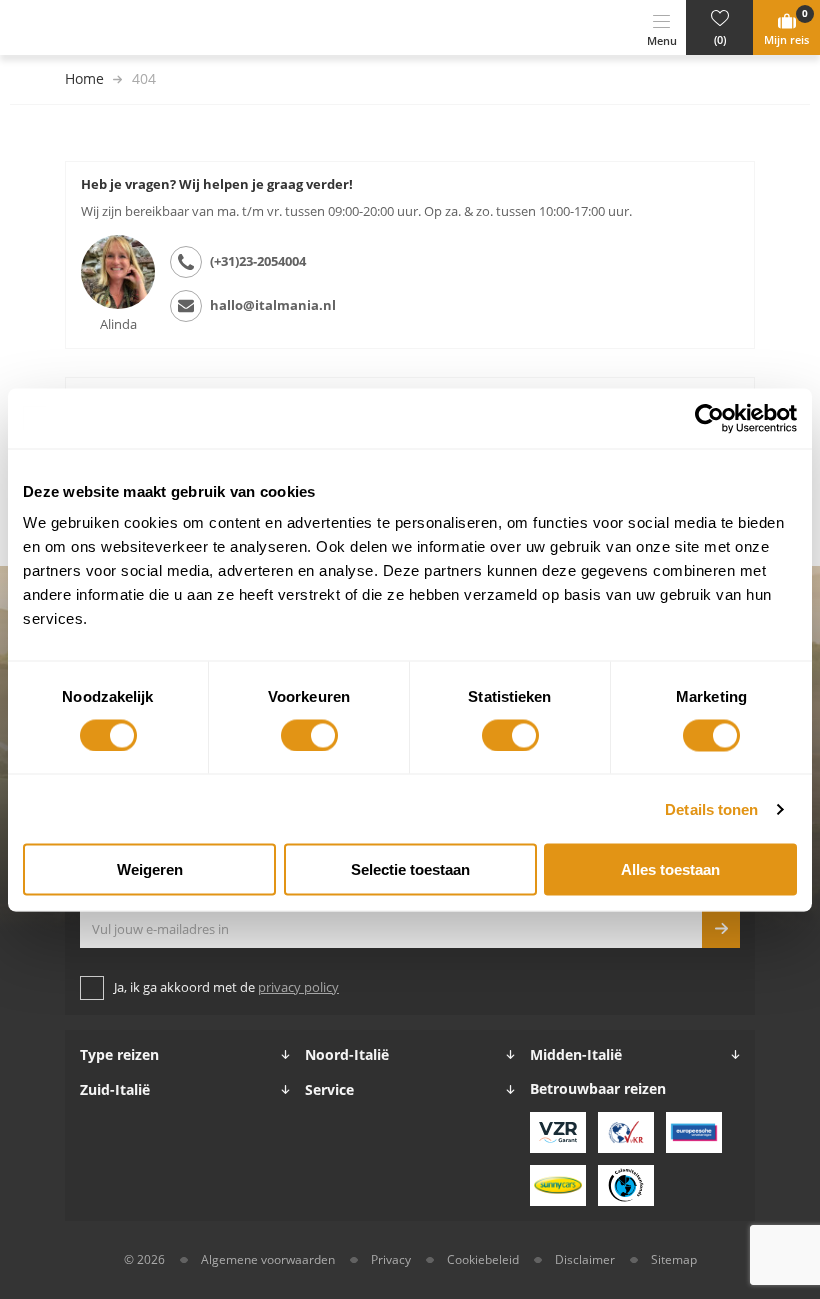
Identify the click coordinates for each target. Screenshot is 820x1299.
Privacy (391, 1260)
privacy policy (298, 987)
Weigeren (150, 869)
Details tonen (711, 808)
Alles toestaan (670, 869)
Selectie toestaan (410, 869)
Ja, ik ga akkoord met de (226, 987)
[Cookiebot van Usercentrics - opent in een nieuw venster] (709, 418)
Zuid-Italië (115, 1090)
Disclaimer (585, 1260)
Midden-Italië (576, 1055)
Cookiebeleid (483, 1260)
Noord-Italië (347, 1055)
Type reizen (119, 1055)
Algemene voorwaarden (268, 1260)
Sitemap (674, 1260)
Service (329, 1090)
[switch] (309, 735)
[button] (719, 27)
